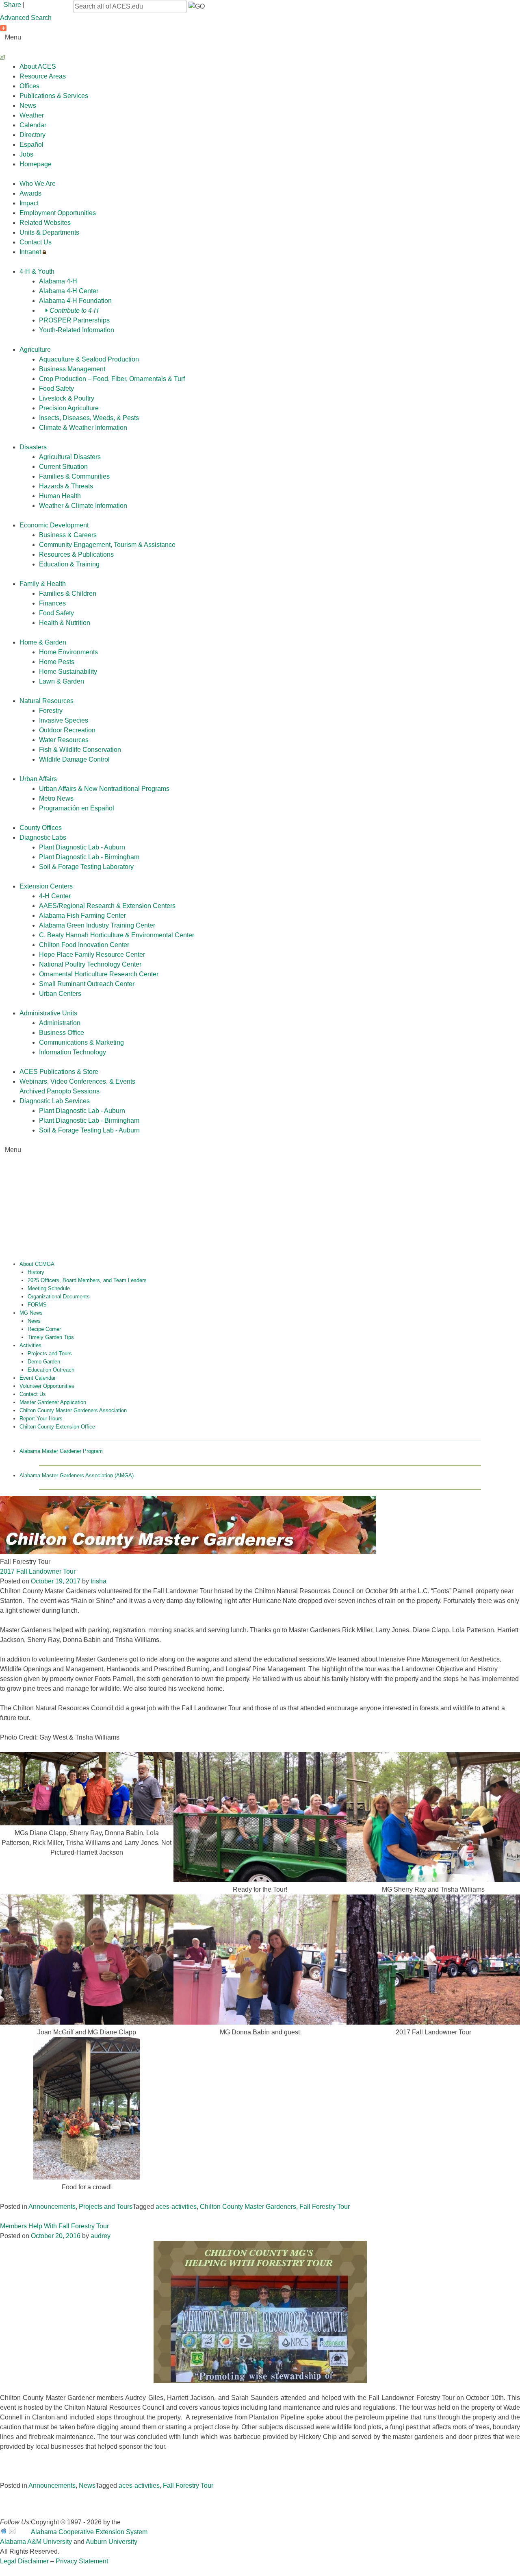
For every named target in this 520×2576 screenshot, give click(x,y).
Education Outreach (51, 1370)
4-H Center (55, 896)
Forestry (51, 711)
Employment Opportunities (58, 213)
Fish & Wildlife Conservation (80, 750)
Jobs (26, 154)
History (36, 1272)
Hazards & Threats (66, 486)
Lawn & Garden (62, 681)
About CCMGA (37, 1264)
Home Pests (57, 662)
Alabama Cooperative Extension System (89, 2532)
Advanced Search (26, 18)
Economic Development (54, 525)
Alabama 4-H (58, 281)
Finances (52, 603)
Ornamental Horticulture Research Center (99, 974)
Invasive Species (64, 720)
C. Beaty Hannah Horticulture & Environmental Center (117, 935)
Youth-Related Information (77, 330)
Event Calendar (38, 1378)
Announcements (52, 2207)
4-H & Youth (37, 271)
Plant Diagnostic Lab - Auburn (82, 847)
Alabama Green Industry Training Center (97, 925)
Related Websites (45, 223)
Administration (60, 1023)
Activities (30, 1345)
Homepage (36, 164)
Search (15, 57)
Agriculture (35, 349)
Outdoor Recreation (67, 730)
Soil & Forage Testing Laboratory (86, 867)
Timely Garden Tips (51, 1337)
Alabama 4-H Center (69, 291)
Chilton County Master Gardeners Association (73, 1410)
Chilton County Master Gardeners (248, 2207)
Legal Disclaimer (24, 2561)
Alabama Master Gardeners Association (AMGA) (77, 1475)
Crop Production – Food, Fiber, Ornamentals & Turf (112, 379)
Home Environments (68, 652)
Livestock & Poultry (67, 398)
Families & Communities (74, 476)
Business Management (72, 369)
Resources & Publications (76, 554)
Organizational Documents (59, 1297)
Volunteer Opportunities (47, 1386)
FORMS (37, 1305)
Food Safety (56, 389)
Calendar (33, 125)
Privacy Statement (82, 2561)
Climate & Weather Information (83, 428)
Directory (32, 135)
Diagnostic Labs (43, 837)
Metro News (56, 798)
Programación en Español (77, 808)
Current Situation (63, 467)
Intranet (31, 252)
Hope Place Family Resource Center (92, 955)
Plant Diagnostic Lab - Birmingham (89, 857)
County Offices (41, 828)
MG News (31, 1313)
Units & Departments (49, 232)
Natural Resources (47, 701)
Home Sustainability (68, 672)
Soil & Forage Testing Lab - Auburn (89, 1130)
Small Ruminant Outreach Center (87, 984)
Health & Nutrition (65, 623)
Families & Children (68, 593)
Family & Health (43, 584)
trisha (99, 1581)
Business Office (62, 1033)
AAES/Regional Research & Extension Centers (107, 906)
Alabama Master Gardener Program (61, 1451)
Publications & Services (54, 96)
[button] (197, 7)
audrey (101, 2236)
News (28, 106)
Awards (30, 193)
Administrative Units (48, 1013)
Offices (29, 86)
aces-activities (176, 2207)
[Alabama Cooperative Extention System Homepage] (260, 1212)
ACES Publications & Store (59, 1072)
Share (12, 5)
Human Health (60, 496)
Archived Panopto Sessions (60, 1091)
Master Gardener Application (53, 1402)
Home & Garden (43, 642)
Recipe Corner (44, 1329)
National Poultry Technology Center (90, 964)
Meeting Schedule (49, 1288)
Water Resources (64, 740)
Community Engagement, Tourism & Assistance (107, 545)
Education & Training (69, 564)
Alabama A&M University (36, 2542)
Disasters (33, 447)
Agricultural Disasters (70, 457)
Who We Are (38, 184)
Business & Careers (68, 535)
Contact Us (36, 242)
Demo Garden (44, 1362)
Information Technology (73, 1052)
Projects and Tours (50, 1353)
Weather (32, 115)
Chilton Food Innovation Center (84, 945)
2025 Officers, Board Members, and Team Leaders (87, 1280)
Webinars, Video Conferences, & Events (77, 1081)
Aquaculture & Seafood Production (89, 359)
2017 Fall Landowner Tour (38, 1571)
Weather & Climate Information (83, 506)
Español (31, 145)
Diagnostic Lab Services (55, 1101)
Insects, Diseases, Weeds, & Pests (89, 418)
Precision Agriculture (69, 408)
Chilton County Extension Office (57, 1427)
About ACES (38, 66)
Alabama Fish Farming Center (82, 916)
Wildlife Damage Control (74, 759)
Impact (29, 203)
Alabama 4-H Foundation (75, 301)
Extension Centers (46, 886)
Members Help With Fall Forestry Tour (54, 2226)
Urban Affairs (38, 779)
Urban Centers (60, 994)
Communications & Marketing (81, 1042)
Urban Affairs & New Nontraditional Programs (104, 789)
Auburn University (112, 2542)
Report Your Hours (41, 1419)
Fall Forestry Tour (325, 2207)
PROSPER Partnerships (74, 320)
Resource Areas (43, 76)
